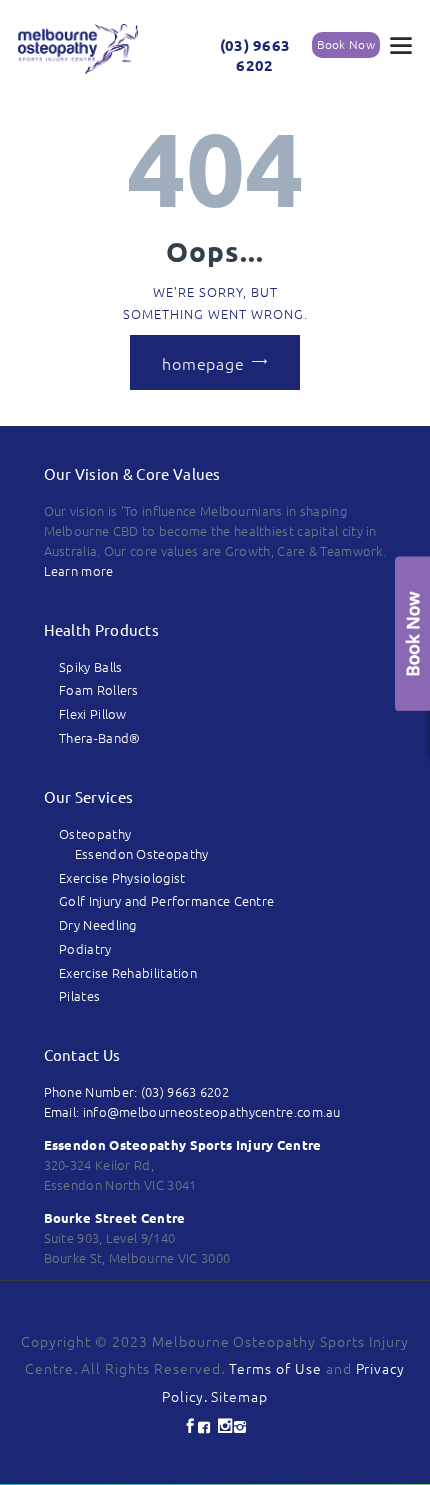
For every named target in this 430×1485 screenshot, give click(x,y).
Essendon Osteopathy (142, 853)
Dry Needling (98, 924)
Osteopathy (95, 833)
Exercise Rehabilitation (128, 972)
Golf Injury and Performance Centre (166, 900)
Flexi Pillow (93, 713)
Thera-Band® (99, 737)
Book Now (346, 44)
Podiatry (85, 948)
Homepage (203, 362)
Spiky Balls (90, 666)
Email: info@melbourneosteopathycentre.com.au (192, 1111)
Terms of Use (275, 1368)
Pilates (79, 995)
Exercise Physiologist (122, 877)
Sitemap (239, 1396)
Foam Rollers (99, 689)
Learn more (79, 570)
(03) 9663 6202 (255, 55)
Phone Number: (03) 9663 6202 (136, 1091)
